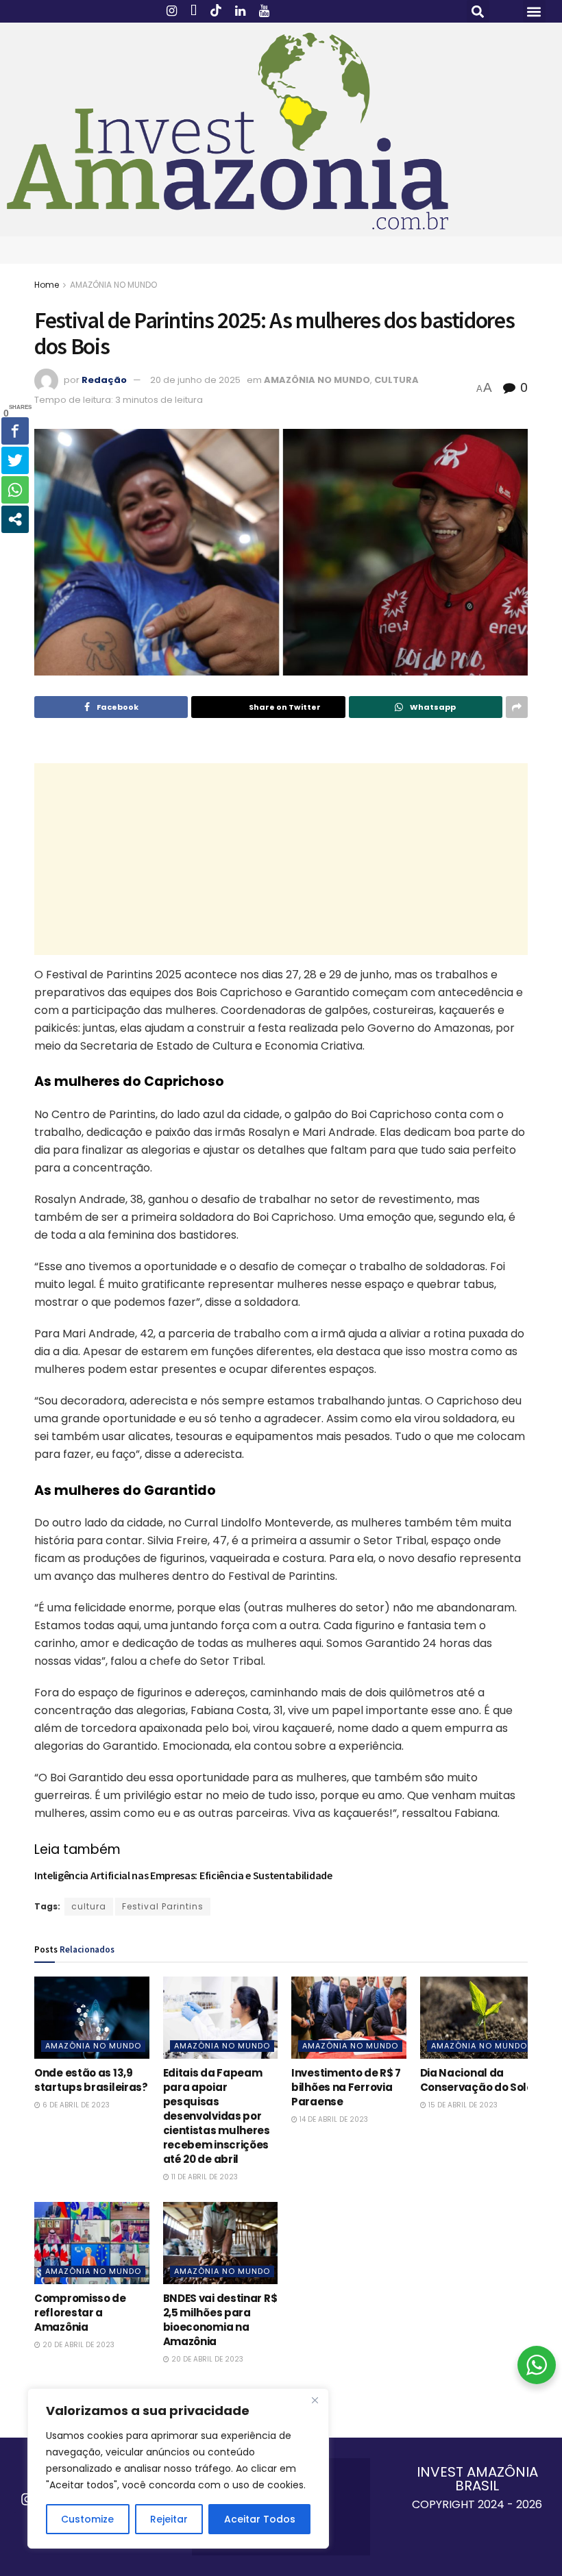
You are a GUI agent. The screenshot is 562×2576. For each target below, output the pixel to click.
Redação (104, 380)
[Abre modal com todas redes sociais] (15, 519)
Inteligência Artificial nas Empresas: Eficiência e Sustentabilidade (183, 1875)
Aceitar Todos (260, 2519)
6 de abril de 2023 (75, 2105)
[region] (178, 2468)
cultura (89, 1906)
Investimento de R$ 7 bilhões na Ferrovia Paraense (346, 2087)
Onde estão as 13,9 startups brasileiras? (91, 2080)
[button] (478, 11)
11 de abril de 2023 (204, 2177)
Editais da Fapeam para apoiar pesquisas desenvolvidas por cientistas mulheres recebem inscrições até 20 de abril (217, 2116)
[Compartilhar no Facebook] (15, 431)
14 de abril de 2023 (333, 2119)
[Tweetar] (15, 460)
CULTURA (396, 380)
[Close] (315, 2400)
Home (47, 285)
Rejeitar (169, 2519)
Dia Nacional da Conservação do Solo (477, 2080)
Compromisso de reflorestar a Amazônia (80, 2313)
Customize (87, 2519)
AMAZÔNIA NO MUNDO (113, 285)
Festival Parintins (163, 1906)
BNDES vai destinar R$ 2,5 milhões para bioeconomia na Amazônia (220, 2320)
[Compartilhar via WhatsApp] (15, 490)
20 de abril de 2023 (77, 2345)
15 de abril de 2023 (462, 2105)
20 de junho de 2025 (195, 380)
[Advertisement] (281, 859)
